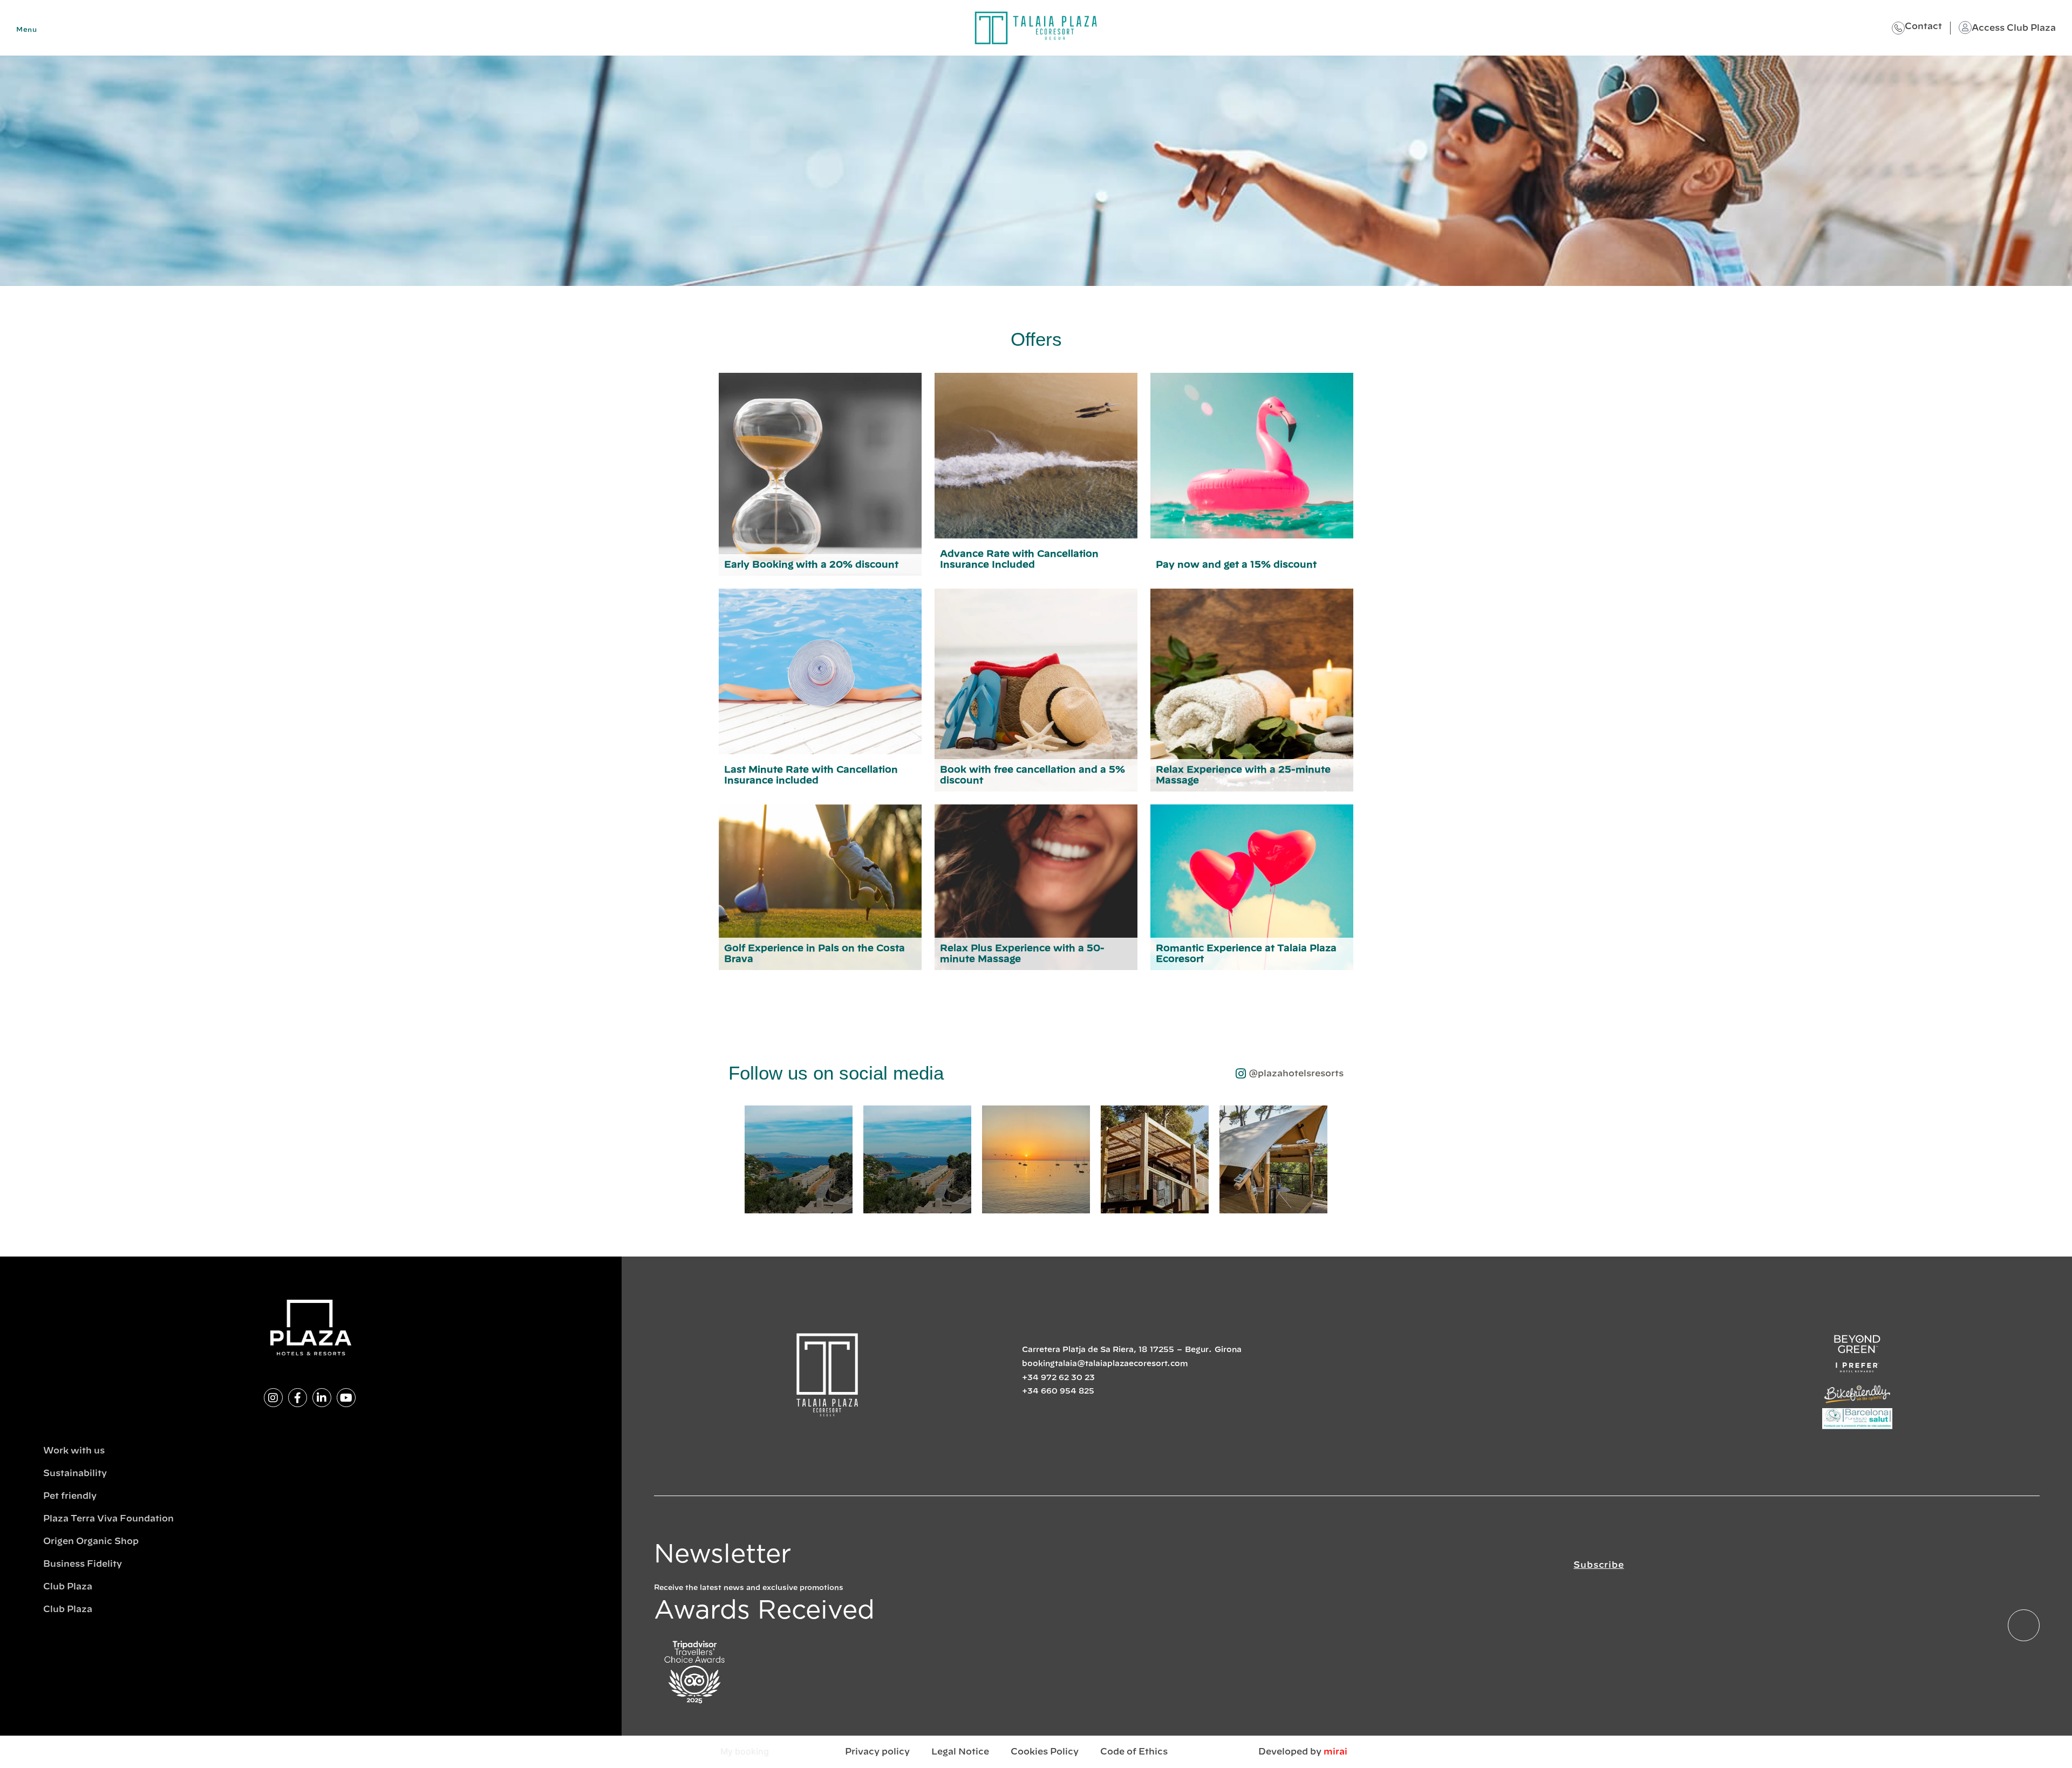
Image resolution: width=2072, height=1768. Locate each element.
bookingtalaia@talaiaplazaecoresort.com (1105, 1364)
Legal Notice (960, 1752)
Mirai (1335, 1752)
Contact (1923, 26)
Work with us (74, 1451)
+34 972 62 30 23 (1058, 1378)
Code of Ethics (1134, 1752)
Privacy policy (877, 1752)
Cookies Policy (1045, 1752)
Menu (26, 30)
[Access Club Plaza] (1965, 28)
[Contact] (1898, 28)
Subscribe (1599, 1565)
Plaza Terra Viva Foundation (108, 1519)
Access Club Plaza (2014, 28)
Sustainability (75, 1473)
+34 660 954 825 (1058, 1391)
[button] (734, 1160)
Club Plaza (68, 1587)
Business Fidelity (83, 1564)
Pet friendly (70, 1496)
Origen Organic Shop (91, 1541)
